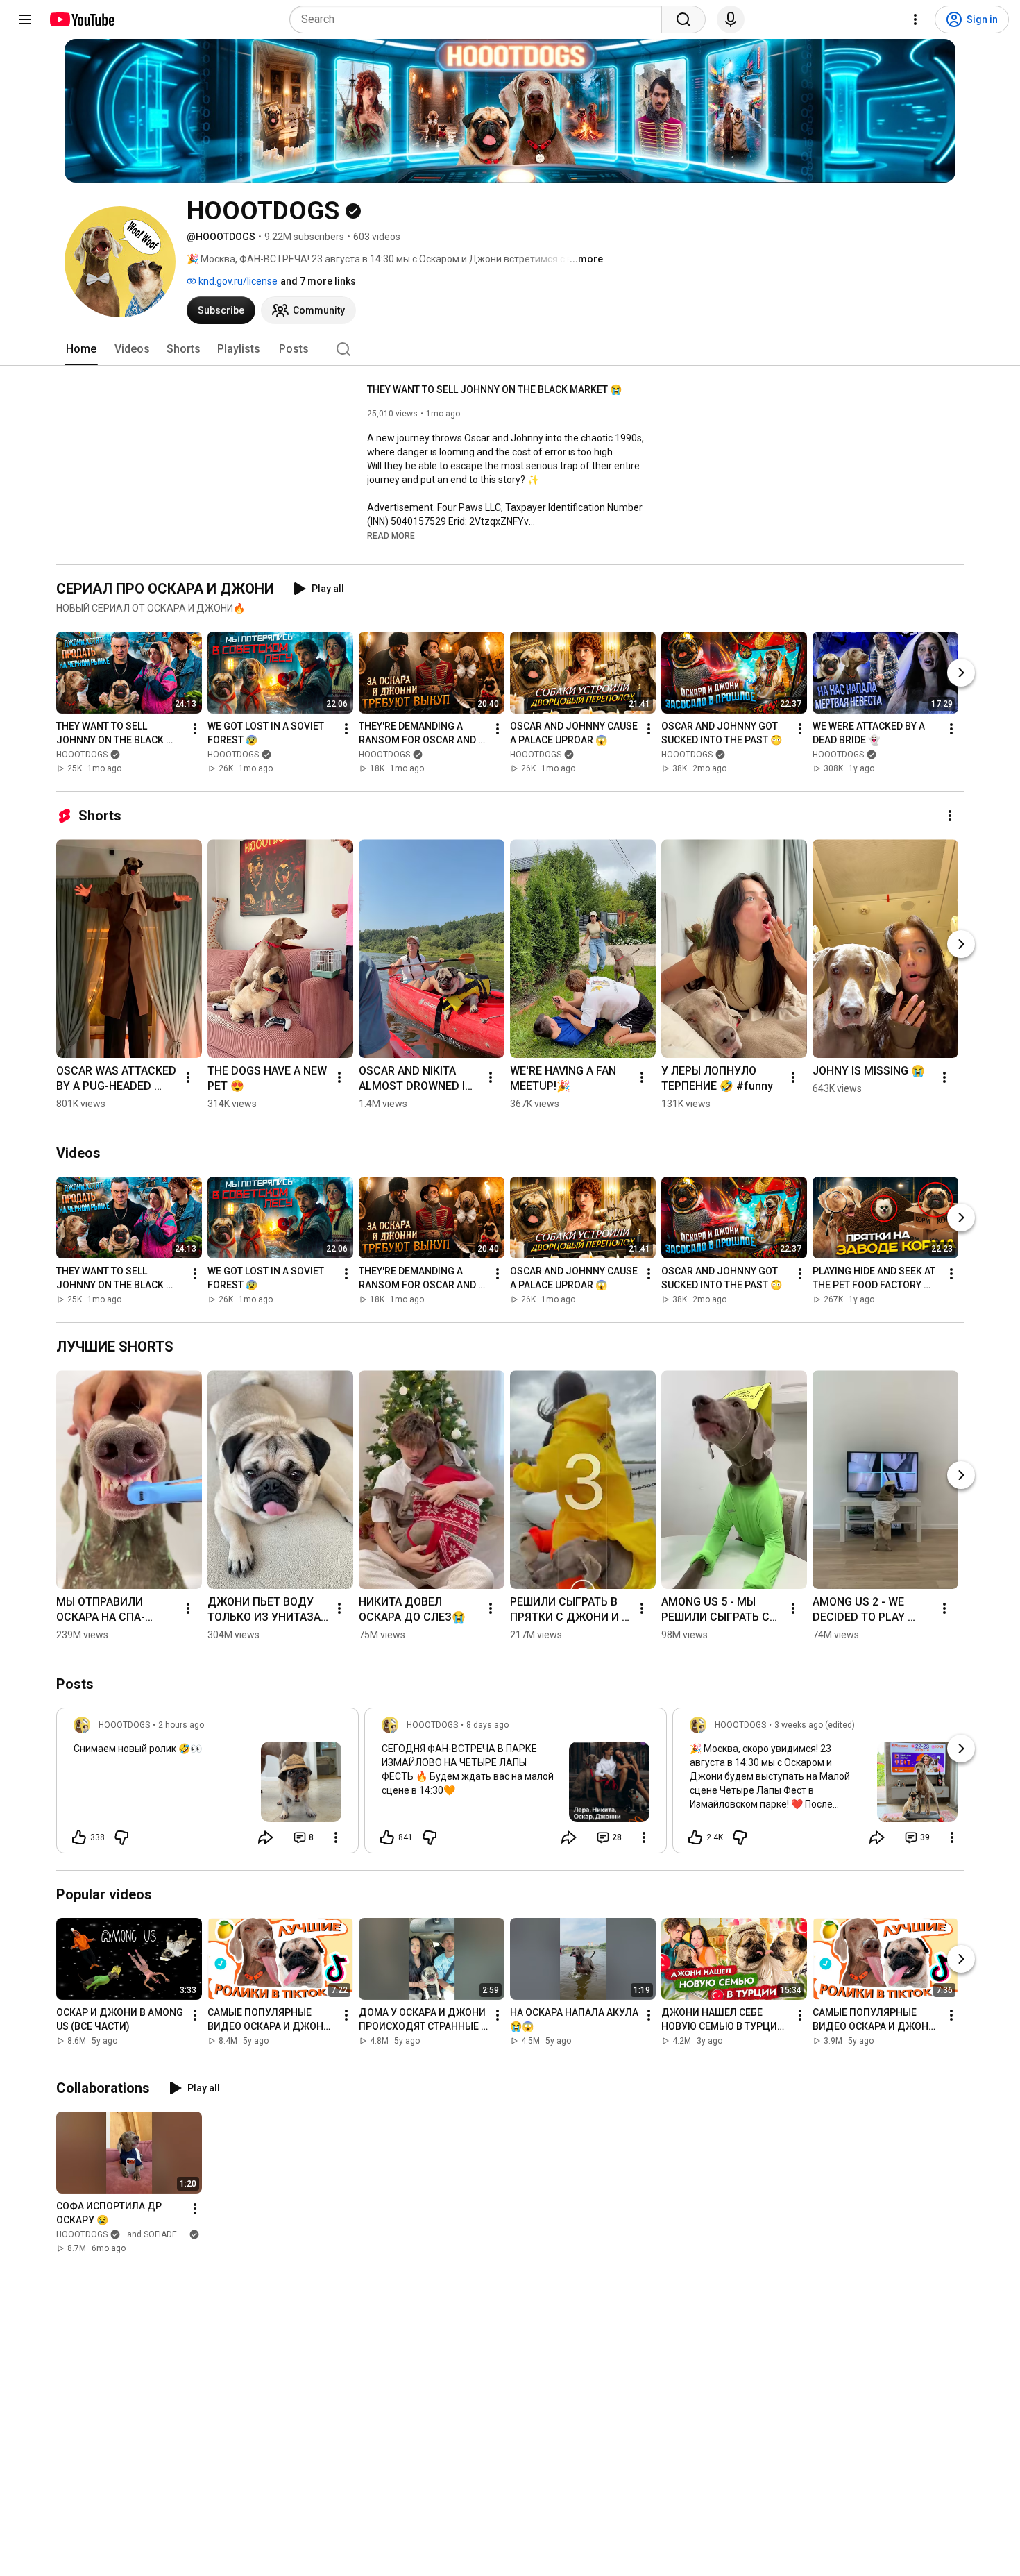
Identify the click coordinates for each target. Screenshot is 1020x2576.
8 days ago (487, 1725)
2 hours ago (181, 1725)
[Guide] (25, 19)
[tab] (81, 349)
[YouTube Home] (82, 19)
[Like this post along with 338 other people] (79, 1837)
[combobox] (480, 19)
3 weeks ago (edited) (815, 1725)
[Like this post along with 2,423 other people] (695, 1837)
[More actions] (195, 729)
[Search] (683, 19)
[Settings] (915, 19)
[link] (207, 1785)
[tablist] (510, 349)
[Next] (961, 673)
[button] (391, 535)
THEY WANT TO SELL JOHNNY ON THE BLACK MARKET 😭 (494, 389)
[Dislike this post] (121, 1837)
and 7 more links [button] (318, 281)
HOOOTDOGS (82, 755)
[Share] (266, 1837)
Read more (391, 536)
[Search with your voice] (731, 19)
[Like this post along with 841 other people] (387, 1837)
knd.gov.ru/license (237, 281)
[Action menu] (336, 1837)
